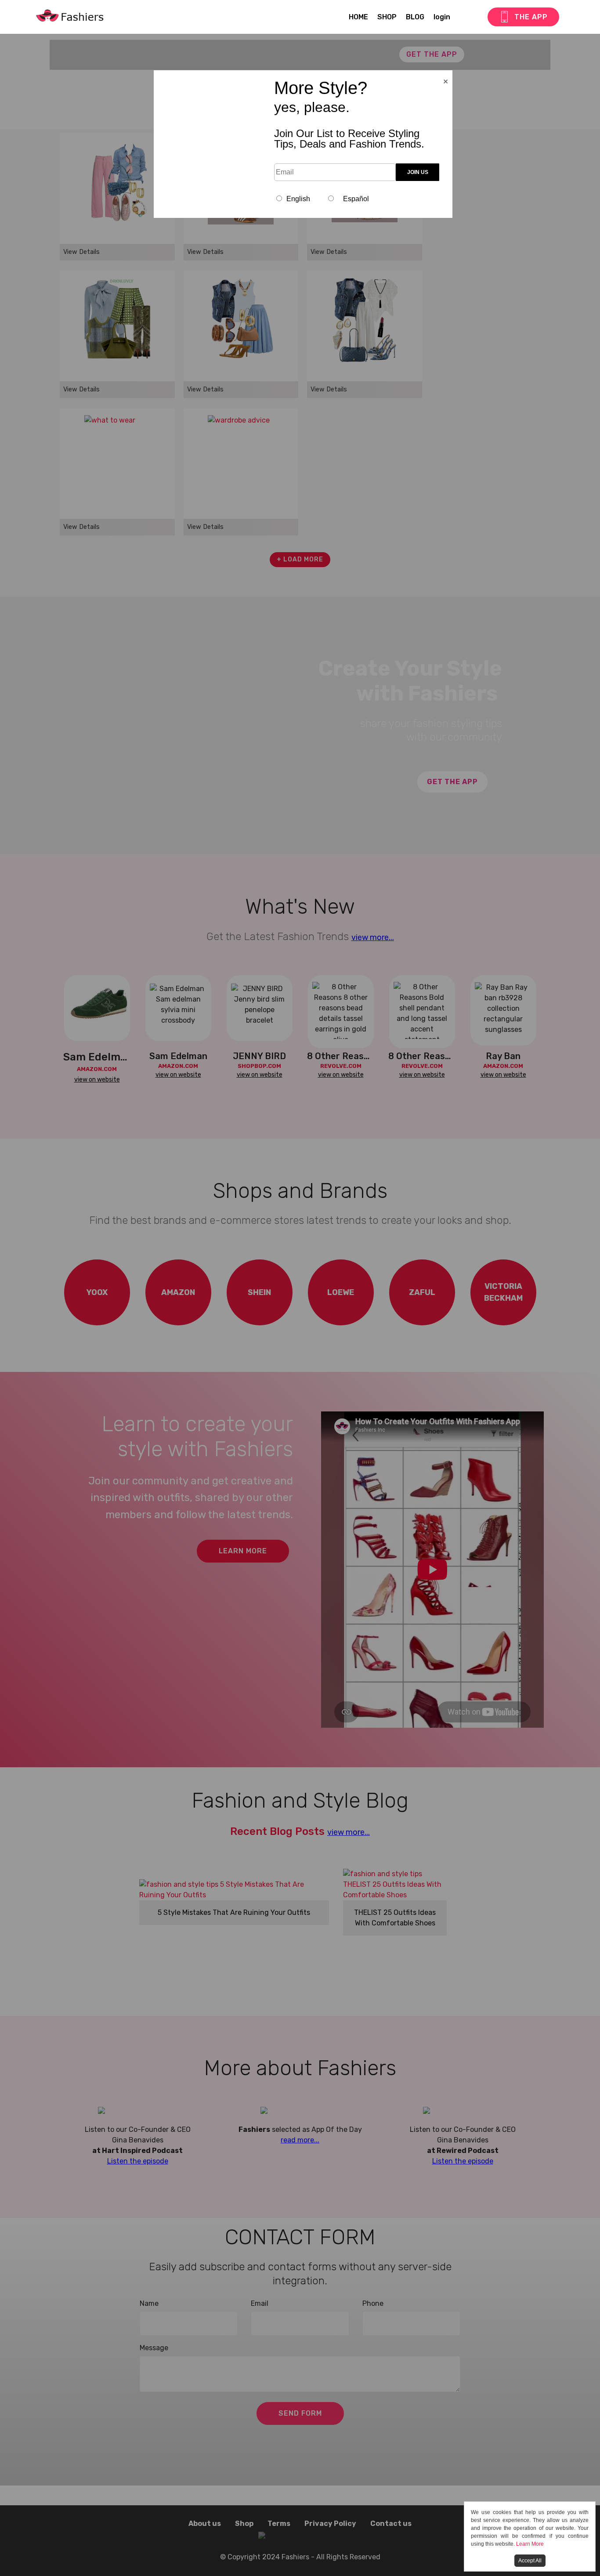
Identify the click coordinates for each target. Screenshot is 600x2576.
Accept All (530, 2561)
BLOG (415, 17)
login (442, 17)
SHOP (387, 17)
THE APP (531, 17)
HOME (358, 17)
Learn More (530, 2544)
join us (418, 172)
